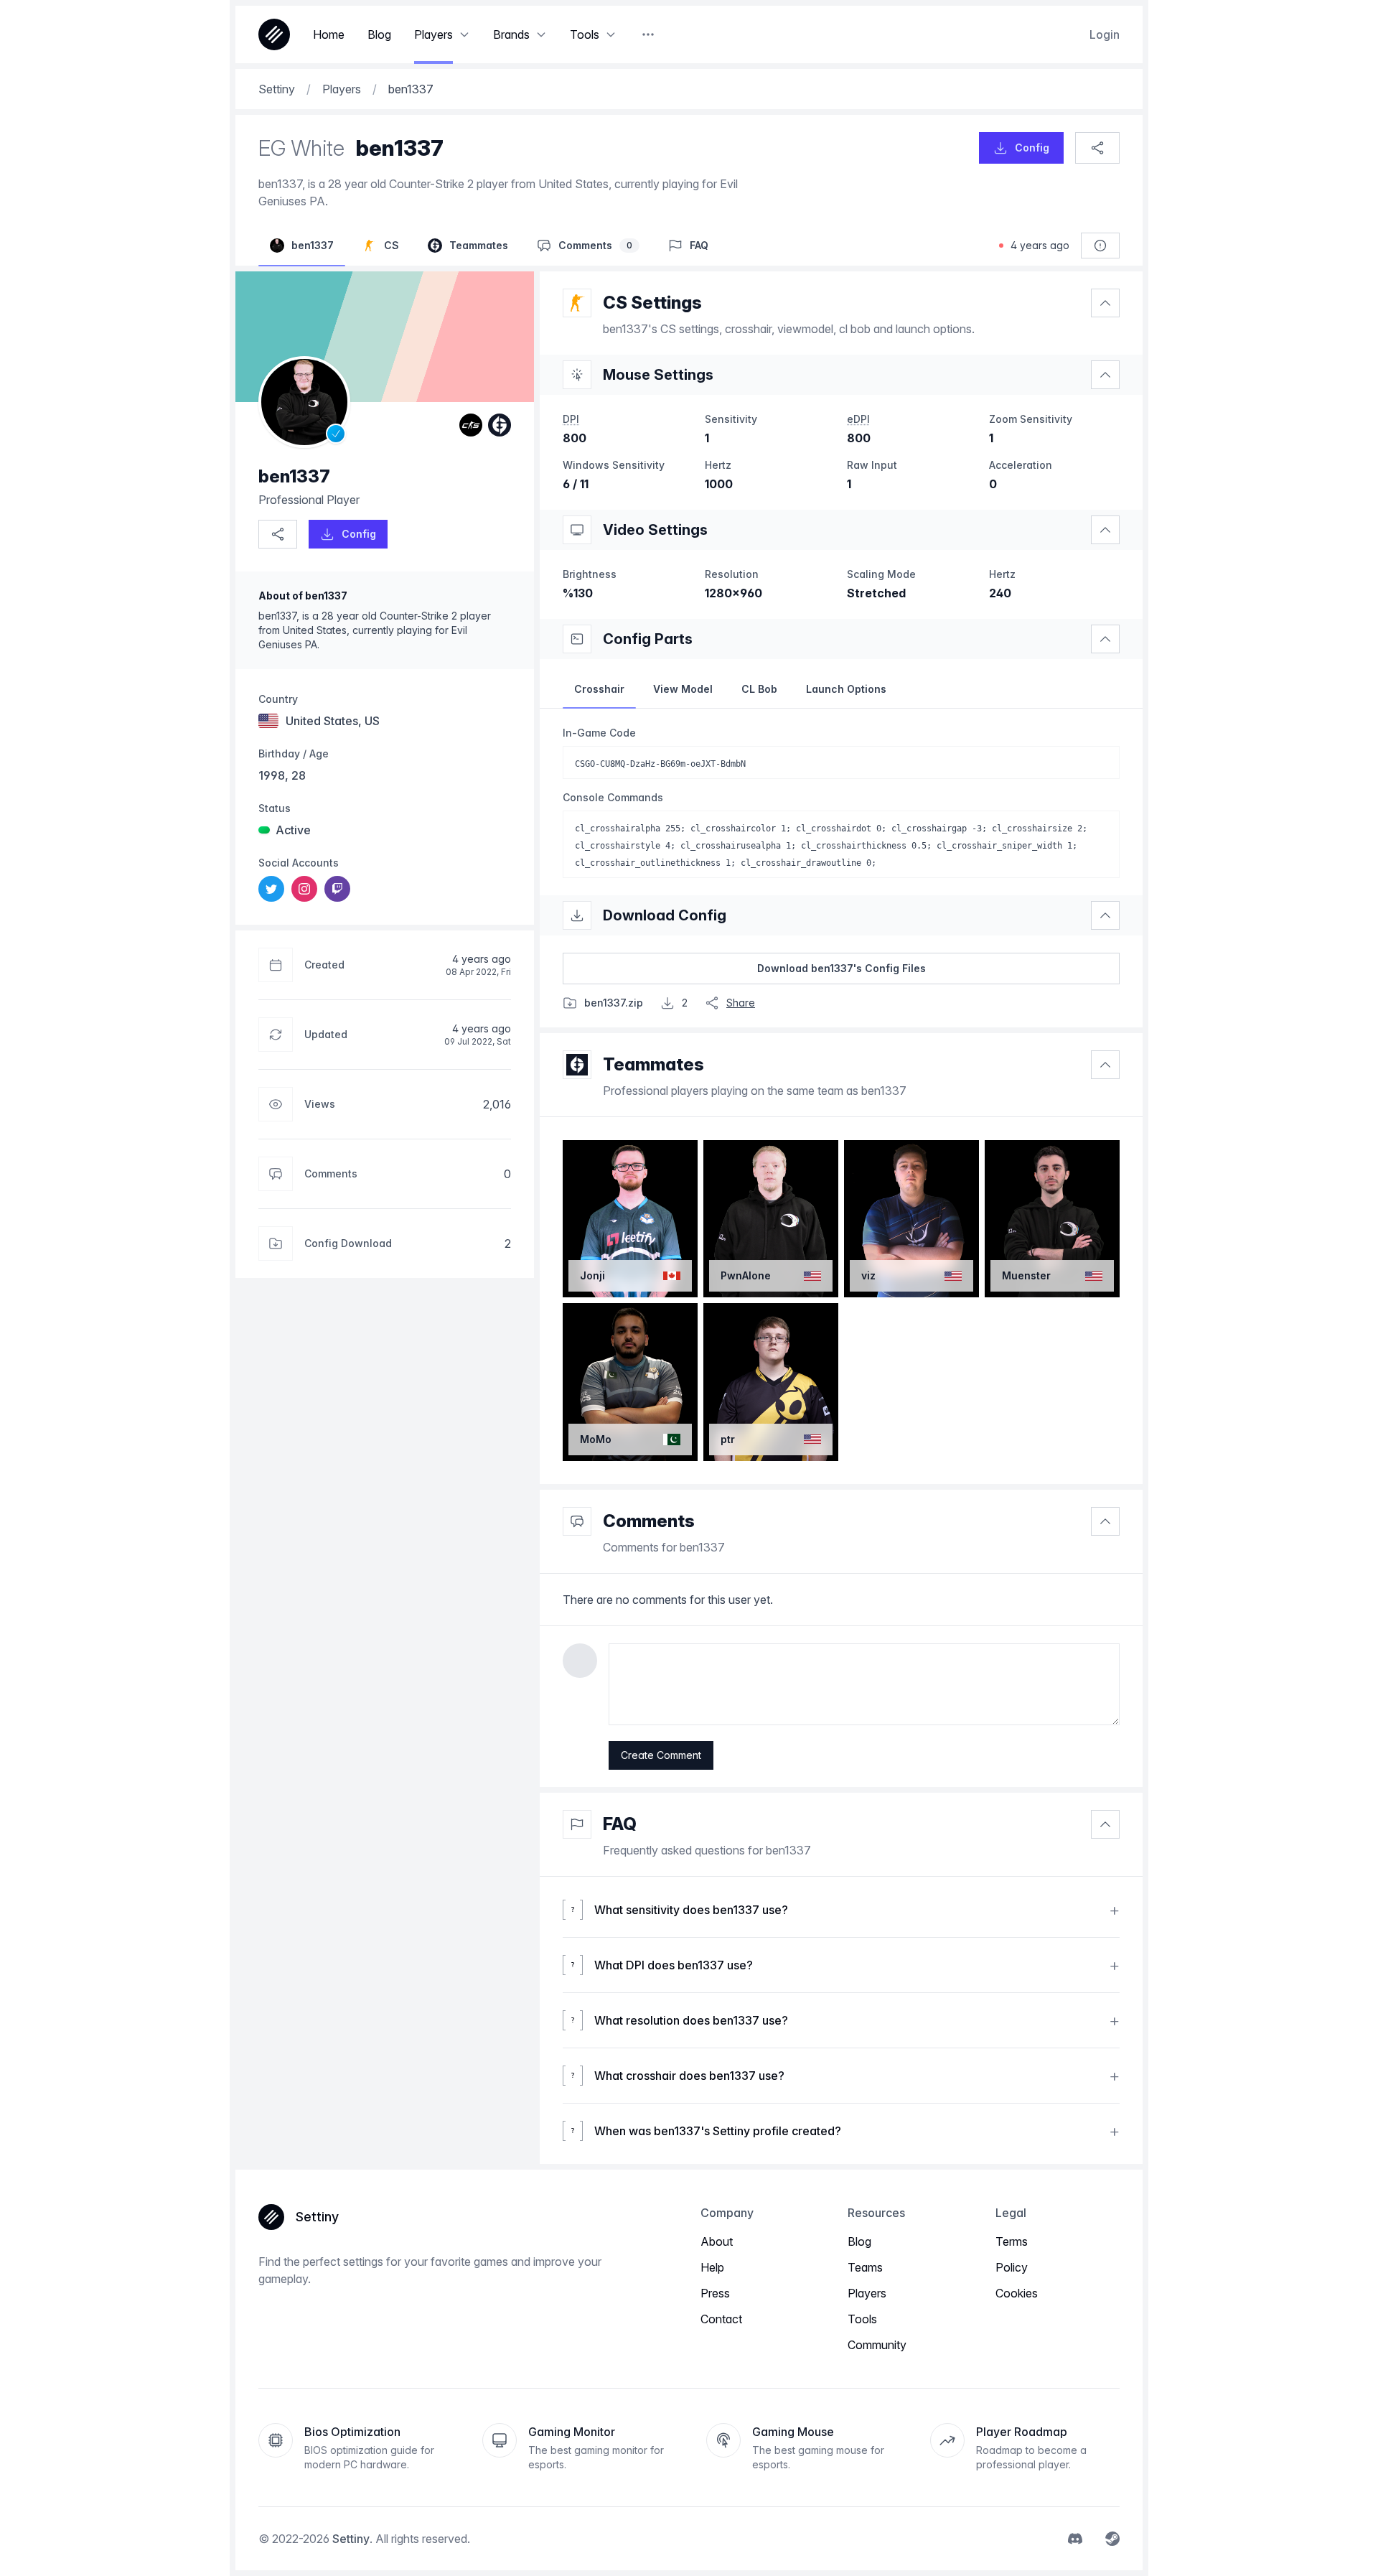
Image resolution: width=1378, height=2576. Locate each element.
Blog (859, 2241)
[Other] (648, 34)
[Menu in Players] (464, 34)
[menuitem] (271, 889)
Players (867, 2293)
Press (715, 2293)
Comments (649, 1521)
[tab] (599, 689)
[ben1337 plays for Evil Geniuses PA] (500, 425)
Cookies (1017, 2293)
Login (1105, 34)
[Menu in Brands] (541, 34)
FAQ (620, 1824)
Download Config (665, 915)
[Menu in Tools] (611, 34)
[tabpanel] (841, 802)
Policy (1012, 2267)
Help (712, 2267)
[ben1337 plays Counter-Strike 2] (471, 425)
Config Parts (648, 639)
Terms (1012, 2241)
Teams (865, 2267)
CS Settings (652, 303)
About (717, 2241)
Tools (862, 2319)
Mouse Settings (658, 375)
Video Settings (655, 530)
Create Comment (661, 1755)
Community (877, 2345)
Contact (721, 2319)
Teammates (653, 1064)
